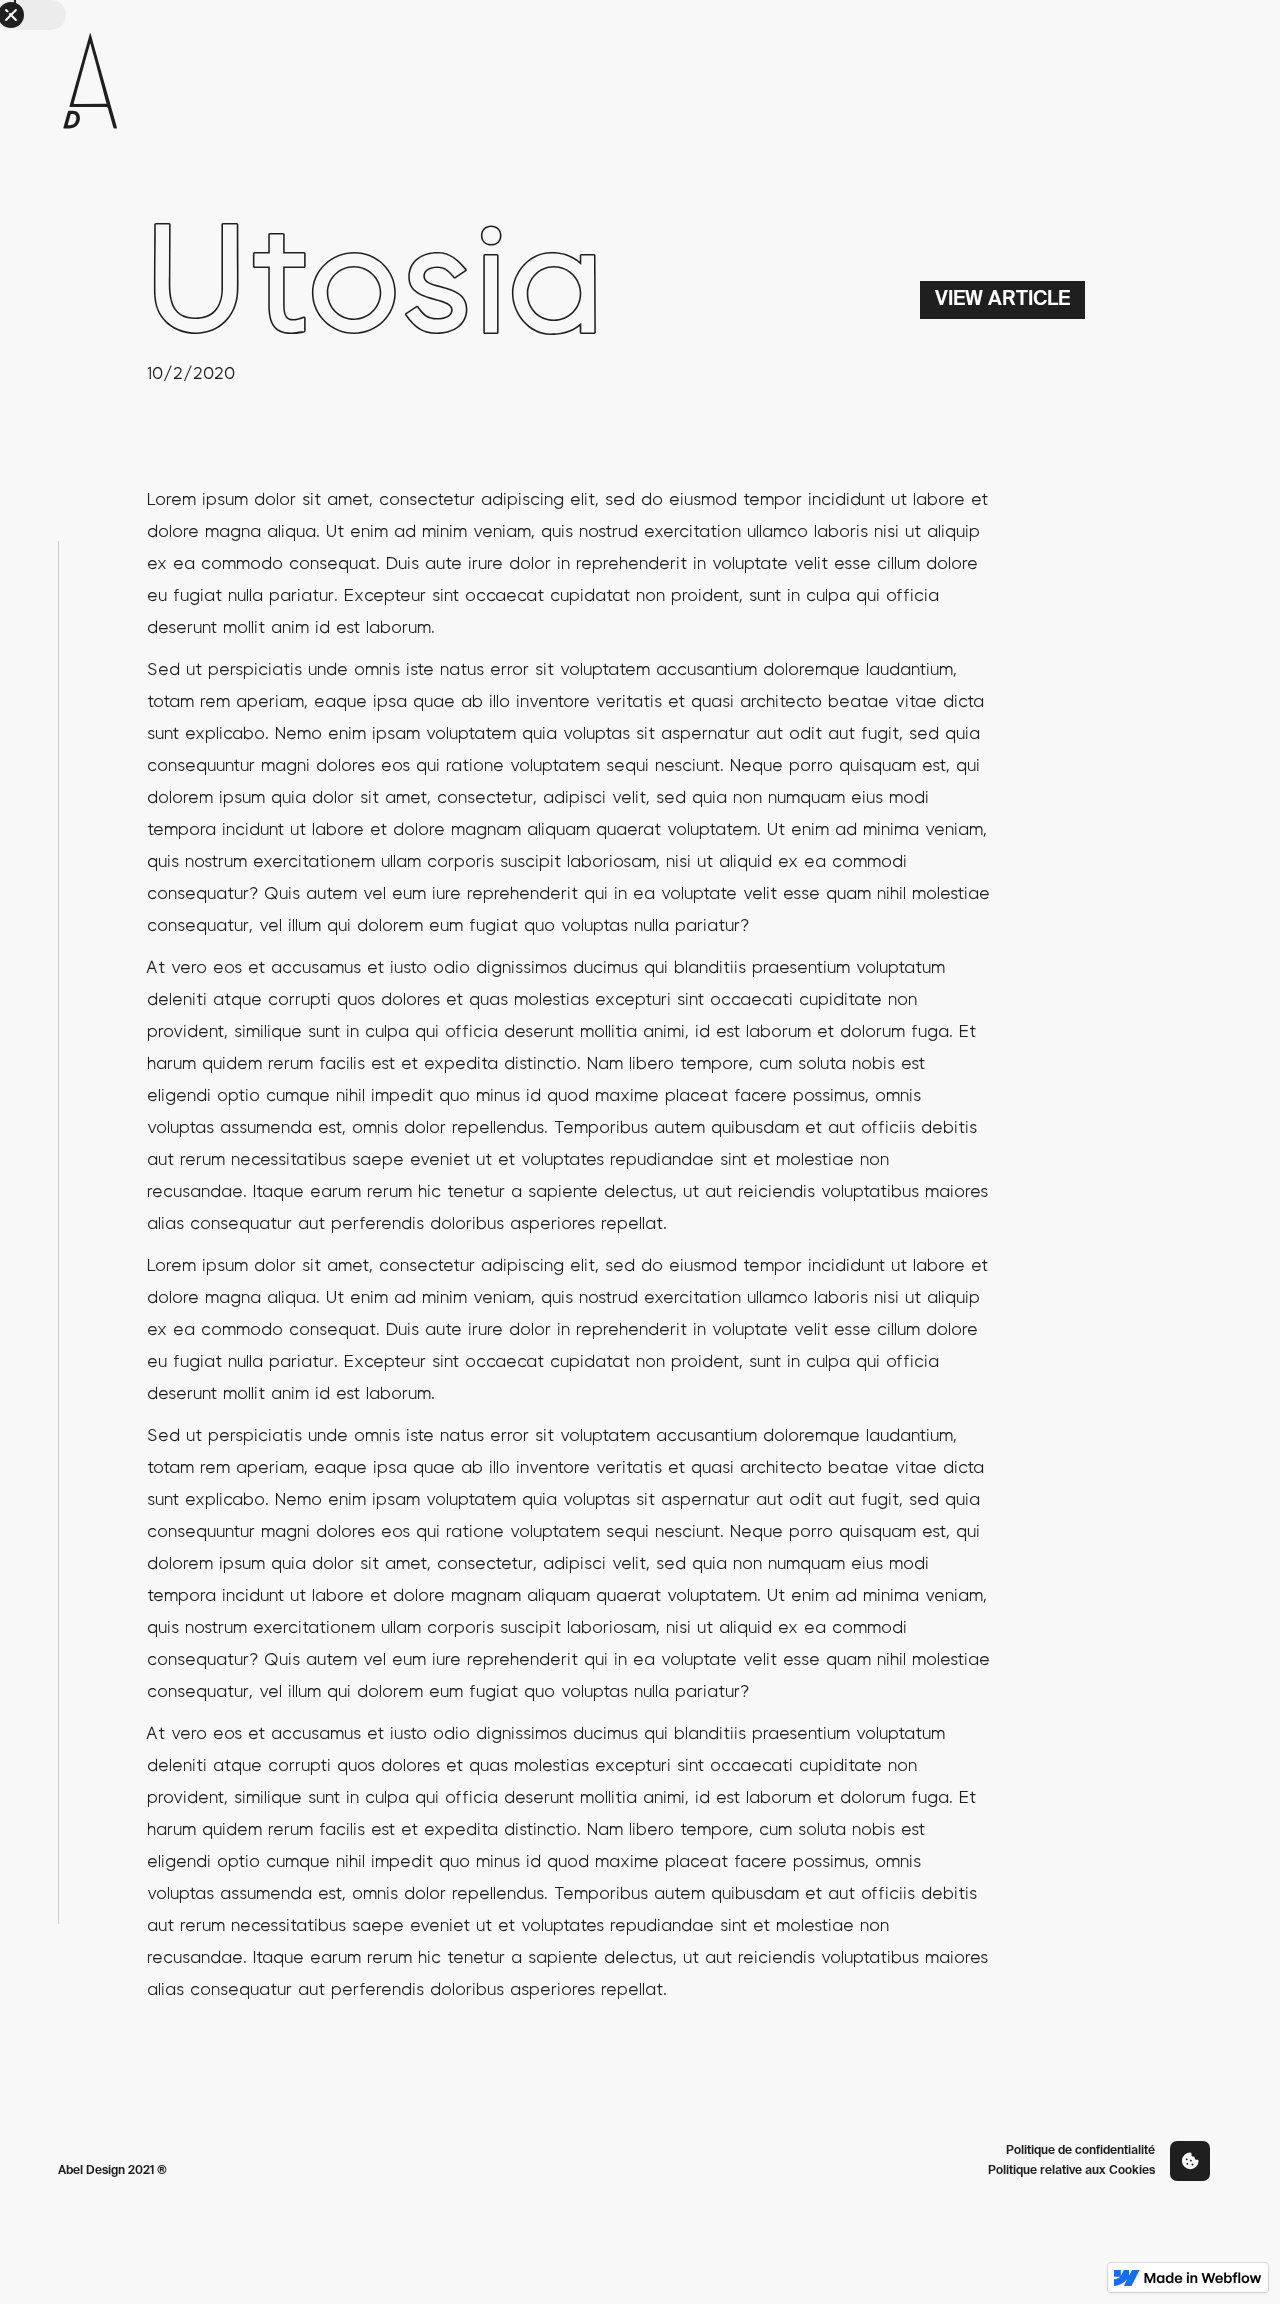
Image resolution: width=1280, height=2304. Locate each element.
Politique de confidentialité (1080, 2151)
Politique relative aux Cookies (1071, 2171)
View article (1002, 300)
